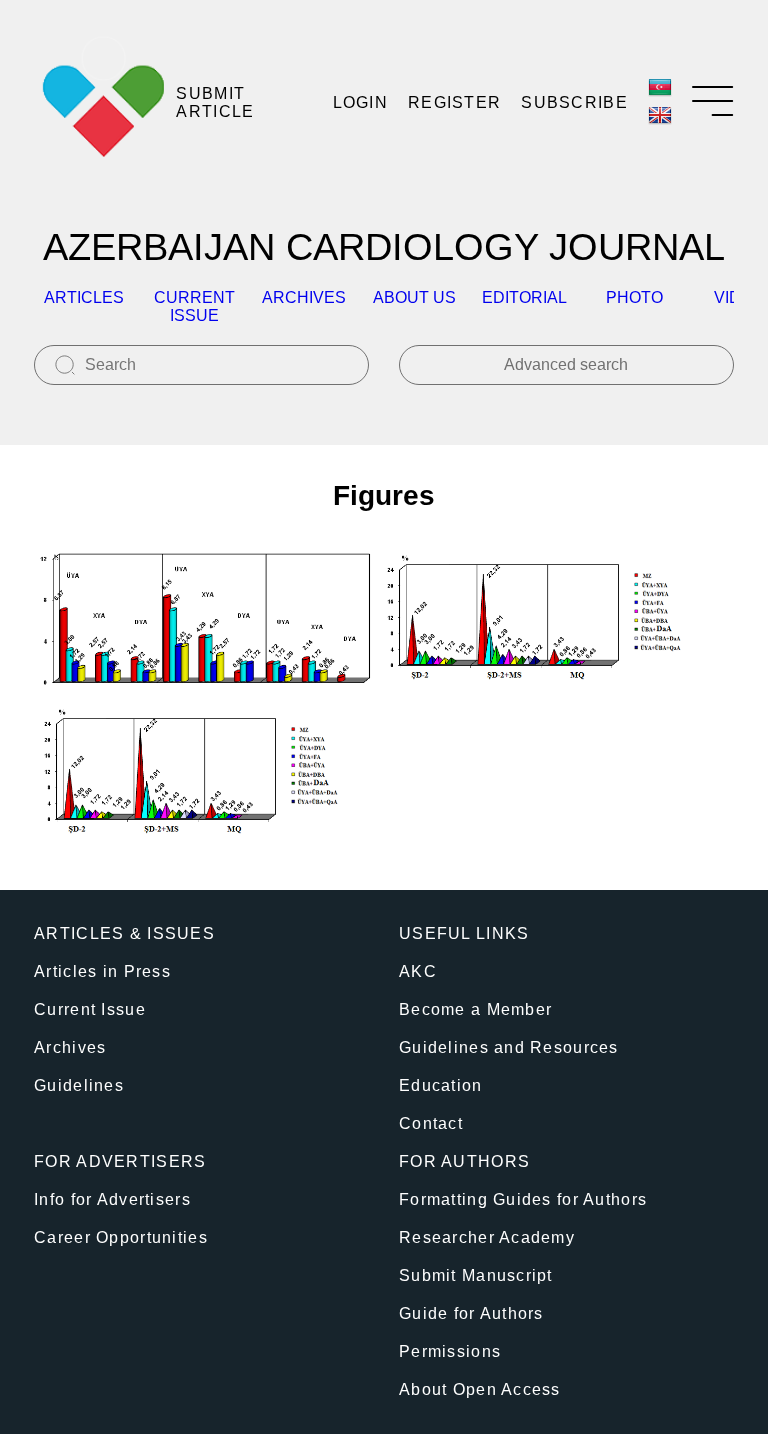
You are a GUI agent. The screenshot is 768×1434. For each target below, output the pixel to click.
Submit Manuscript (476, 1275)
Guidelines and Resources (509, 1047)
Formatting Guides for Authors (523, 1199)
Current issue (194, 306)
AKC (418, 971)
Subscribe (574, 102)
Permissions (450, 1351)
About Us (414, 297)
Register (454, 102)
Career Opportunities (121, 1237)
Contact (431, 1123)
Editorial (524, 297)
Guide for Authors (471, 1313)
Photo (634, 297)
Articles (84, 297)
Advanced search (566, 364)
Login (360, 102)
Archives (304, 297)
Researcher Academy (487, 1237)
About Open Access (480, 1389)
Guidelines (79, 1085)
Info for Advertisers (112, 1199)
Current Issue (90, 1009)
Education (441, 1085)
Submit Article (215, 102)
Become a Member (475, 1009)
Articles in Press (102, 971)
